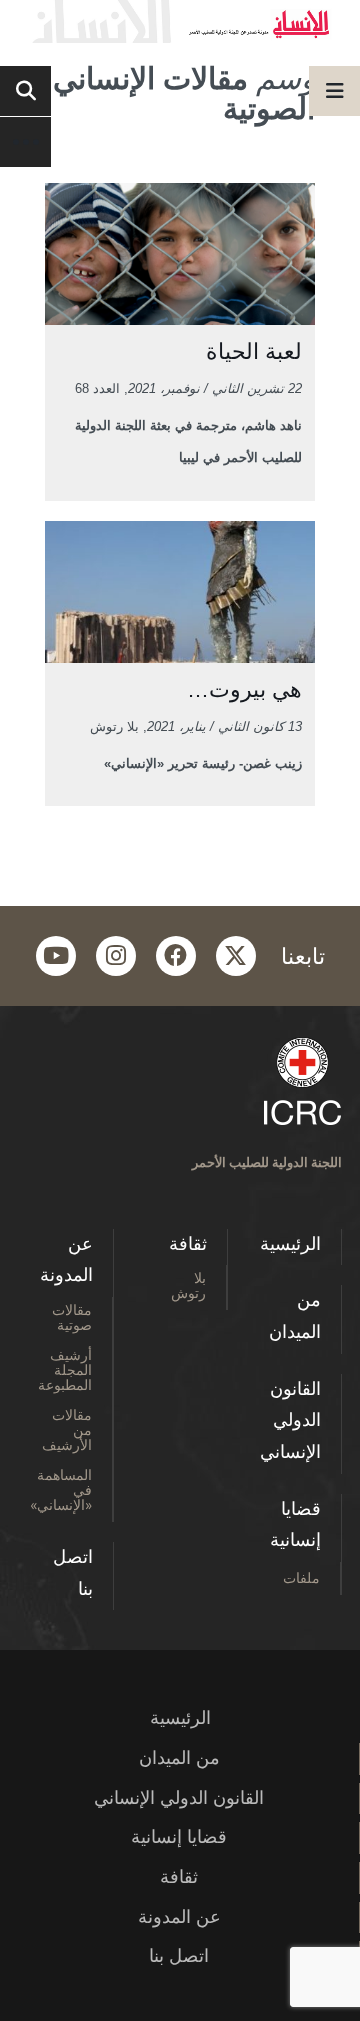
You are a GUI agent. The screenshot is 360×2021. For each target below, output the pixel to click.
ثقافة (188, 1244)
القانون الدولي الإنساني (290, 1420)
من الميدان (295, 1316)
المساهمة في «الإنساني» (61, 1489)
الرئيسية (290, 1244)
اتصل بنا (73, 1573)
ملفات (301, 1577)
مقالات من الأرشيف (67, 1429)
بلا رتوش (188, 1285)
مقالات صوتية (72, 1317)
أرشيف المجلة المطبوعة (65, 1369)
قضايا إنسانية (295, 1525)
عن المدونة (66, 1260)
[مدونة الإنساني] (180, 21)
